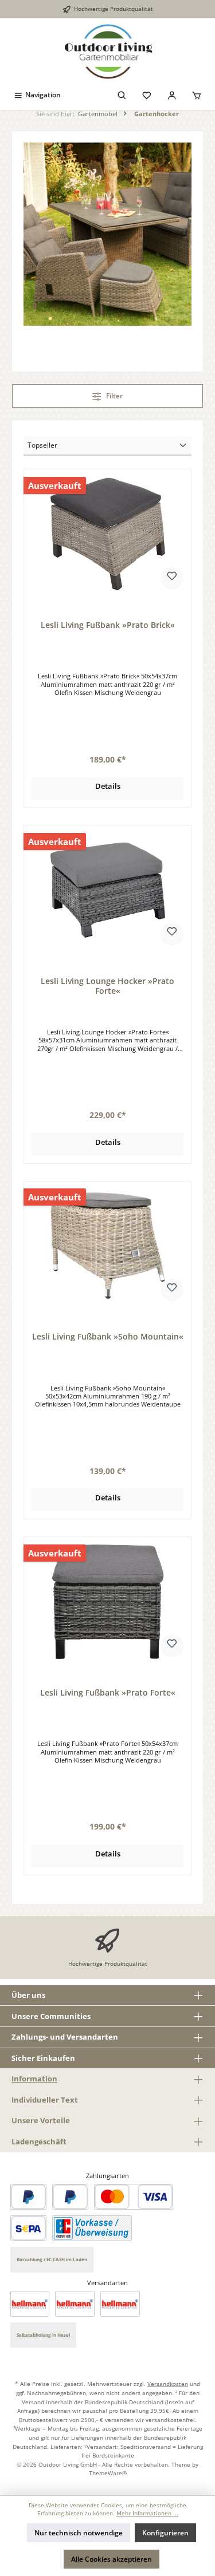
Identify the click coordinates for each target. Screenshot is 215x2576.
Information (34, 2079)
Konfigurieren (165, 2533)
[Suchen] (122, 95)
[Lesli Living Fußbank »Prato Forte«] (107, 1602)
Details (108, 786)
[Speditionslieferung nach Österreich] (75, 2304)
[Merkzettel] (147, 95)
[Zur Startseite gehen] (107, 52)
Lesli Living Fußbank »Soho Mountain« (108, 1337)
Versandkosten (168, 2384)
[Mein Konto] (172, 95)
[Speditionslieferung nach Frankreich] (120, 2304)
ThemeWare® (108, 2473)
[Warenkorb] (197, 95)
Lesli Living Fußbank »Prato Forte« (108, 1693)
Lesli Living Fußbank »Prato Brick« (108, 625)
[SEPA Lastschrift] (28, 2228)
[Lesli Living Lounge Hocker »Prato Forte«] (107, 890)
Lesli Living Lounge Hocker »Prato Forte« (107, 986)
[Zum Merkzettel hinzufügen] (172, 578)
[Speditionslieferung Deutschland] (30, 2304)
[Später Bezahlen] (70, 2197)
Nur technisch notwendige (79, 2533)
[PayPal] (28, 2197)
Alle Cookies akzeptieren (112, 2559)
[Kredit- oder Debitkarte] (134, 2197)
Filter (114, 396)
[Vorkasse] (92, 2228)
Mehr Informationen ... (147, 2513)
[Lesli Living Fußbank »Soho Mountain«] (107, 1246)
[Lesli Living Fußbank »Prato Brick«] (107, 534)
